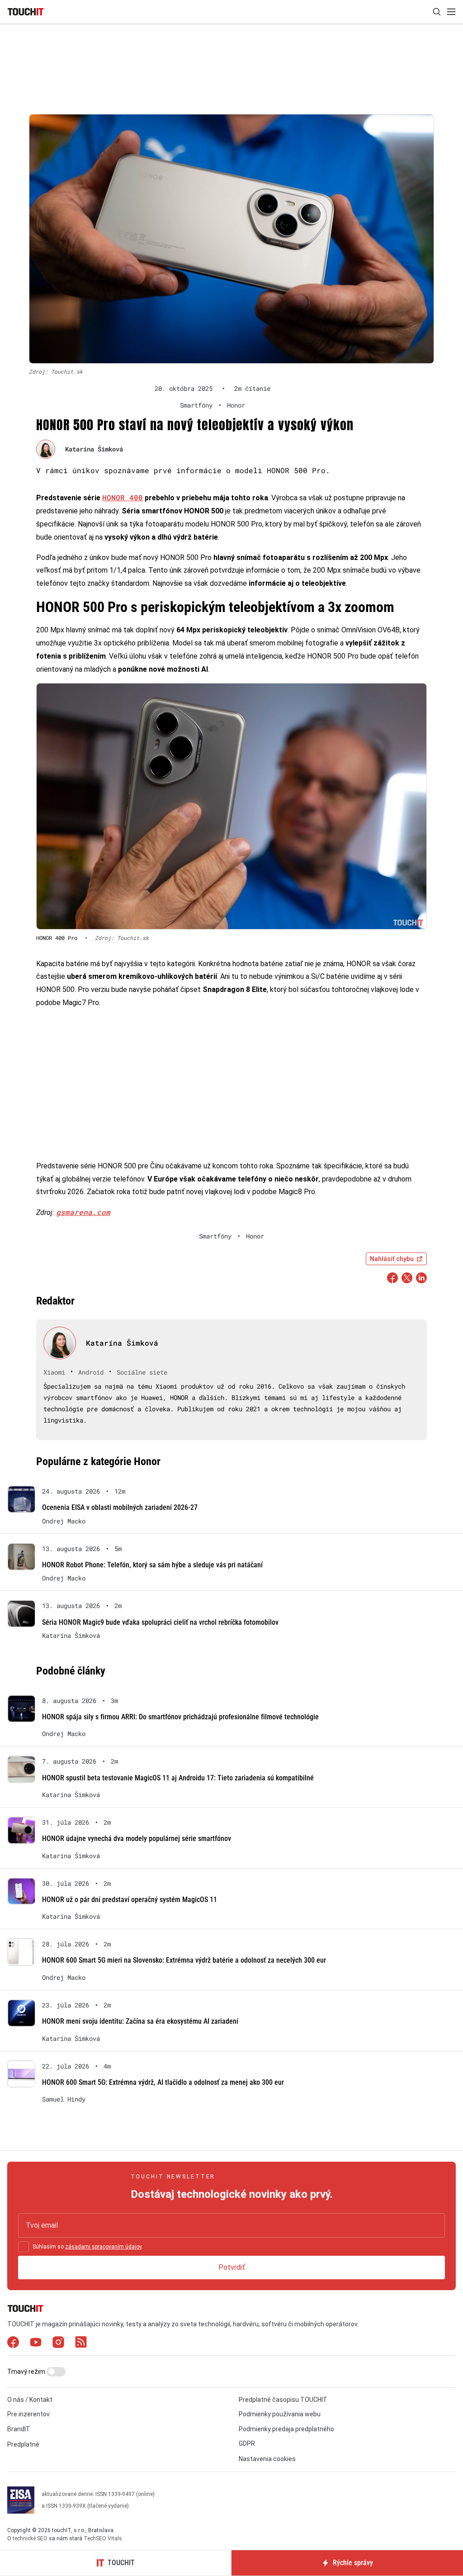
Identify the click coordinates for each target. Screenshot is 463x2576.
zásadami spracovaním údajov (103, 2247)
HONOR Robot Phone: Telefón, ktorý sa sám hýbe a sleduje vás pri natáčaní (152, 1565)
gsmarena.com (83, 1212)
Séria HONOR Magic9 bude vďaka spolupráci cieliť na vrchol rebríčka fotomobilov (160, 1622)
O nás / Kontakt (30, 2400)
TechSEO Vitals (103, 2538)
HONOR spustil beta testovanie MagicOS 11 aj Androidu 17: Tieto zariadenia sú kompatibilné (178, 1778)
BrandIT (19, 2429)
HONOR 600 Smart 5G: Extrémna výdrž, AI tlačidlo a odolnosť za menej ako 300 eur (163, 2082)
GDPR (247, 2443)
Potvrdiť (232, 2267)
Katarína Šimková (94, 449)
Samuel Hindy (64, 2099)
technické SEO (30, 2538)
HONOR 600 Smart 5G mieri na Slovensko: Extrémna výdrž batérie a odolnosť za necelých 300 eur (184, 1960)
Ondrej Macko (64, 1521)
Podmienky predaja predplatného (286, 2429)
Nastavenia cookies (267, 2459)
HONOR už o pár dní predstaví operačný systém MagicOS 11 (130, 1900)
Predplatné (23, 2444)
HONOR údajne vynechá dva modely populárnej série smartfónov (137, 1838)
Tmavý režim (27, 2372)
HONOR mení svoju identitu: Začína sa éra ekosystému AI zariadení (140, 2021)
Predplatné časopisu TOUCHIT (283, 2400)
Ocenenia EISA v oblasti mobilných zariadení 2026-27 (120, 1507)
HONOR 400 (123, 497)
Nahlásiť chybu (392, 1259)
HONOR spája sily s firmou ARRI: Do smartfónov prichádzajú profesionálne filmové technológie (180, 1717)
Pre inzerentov (28, 2414)
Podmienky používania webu (280, 2414)
